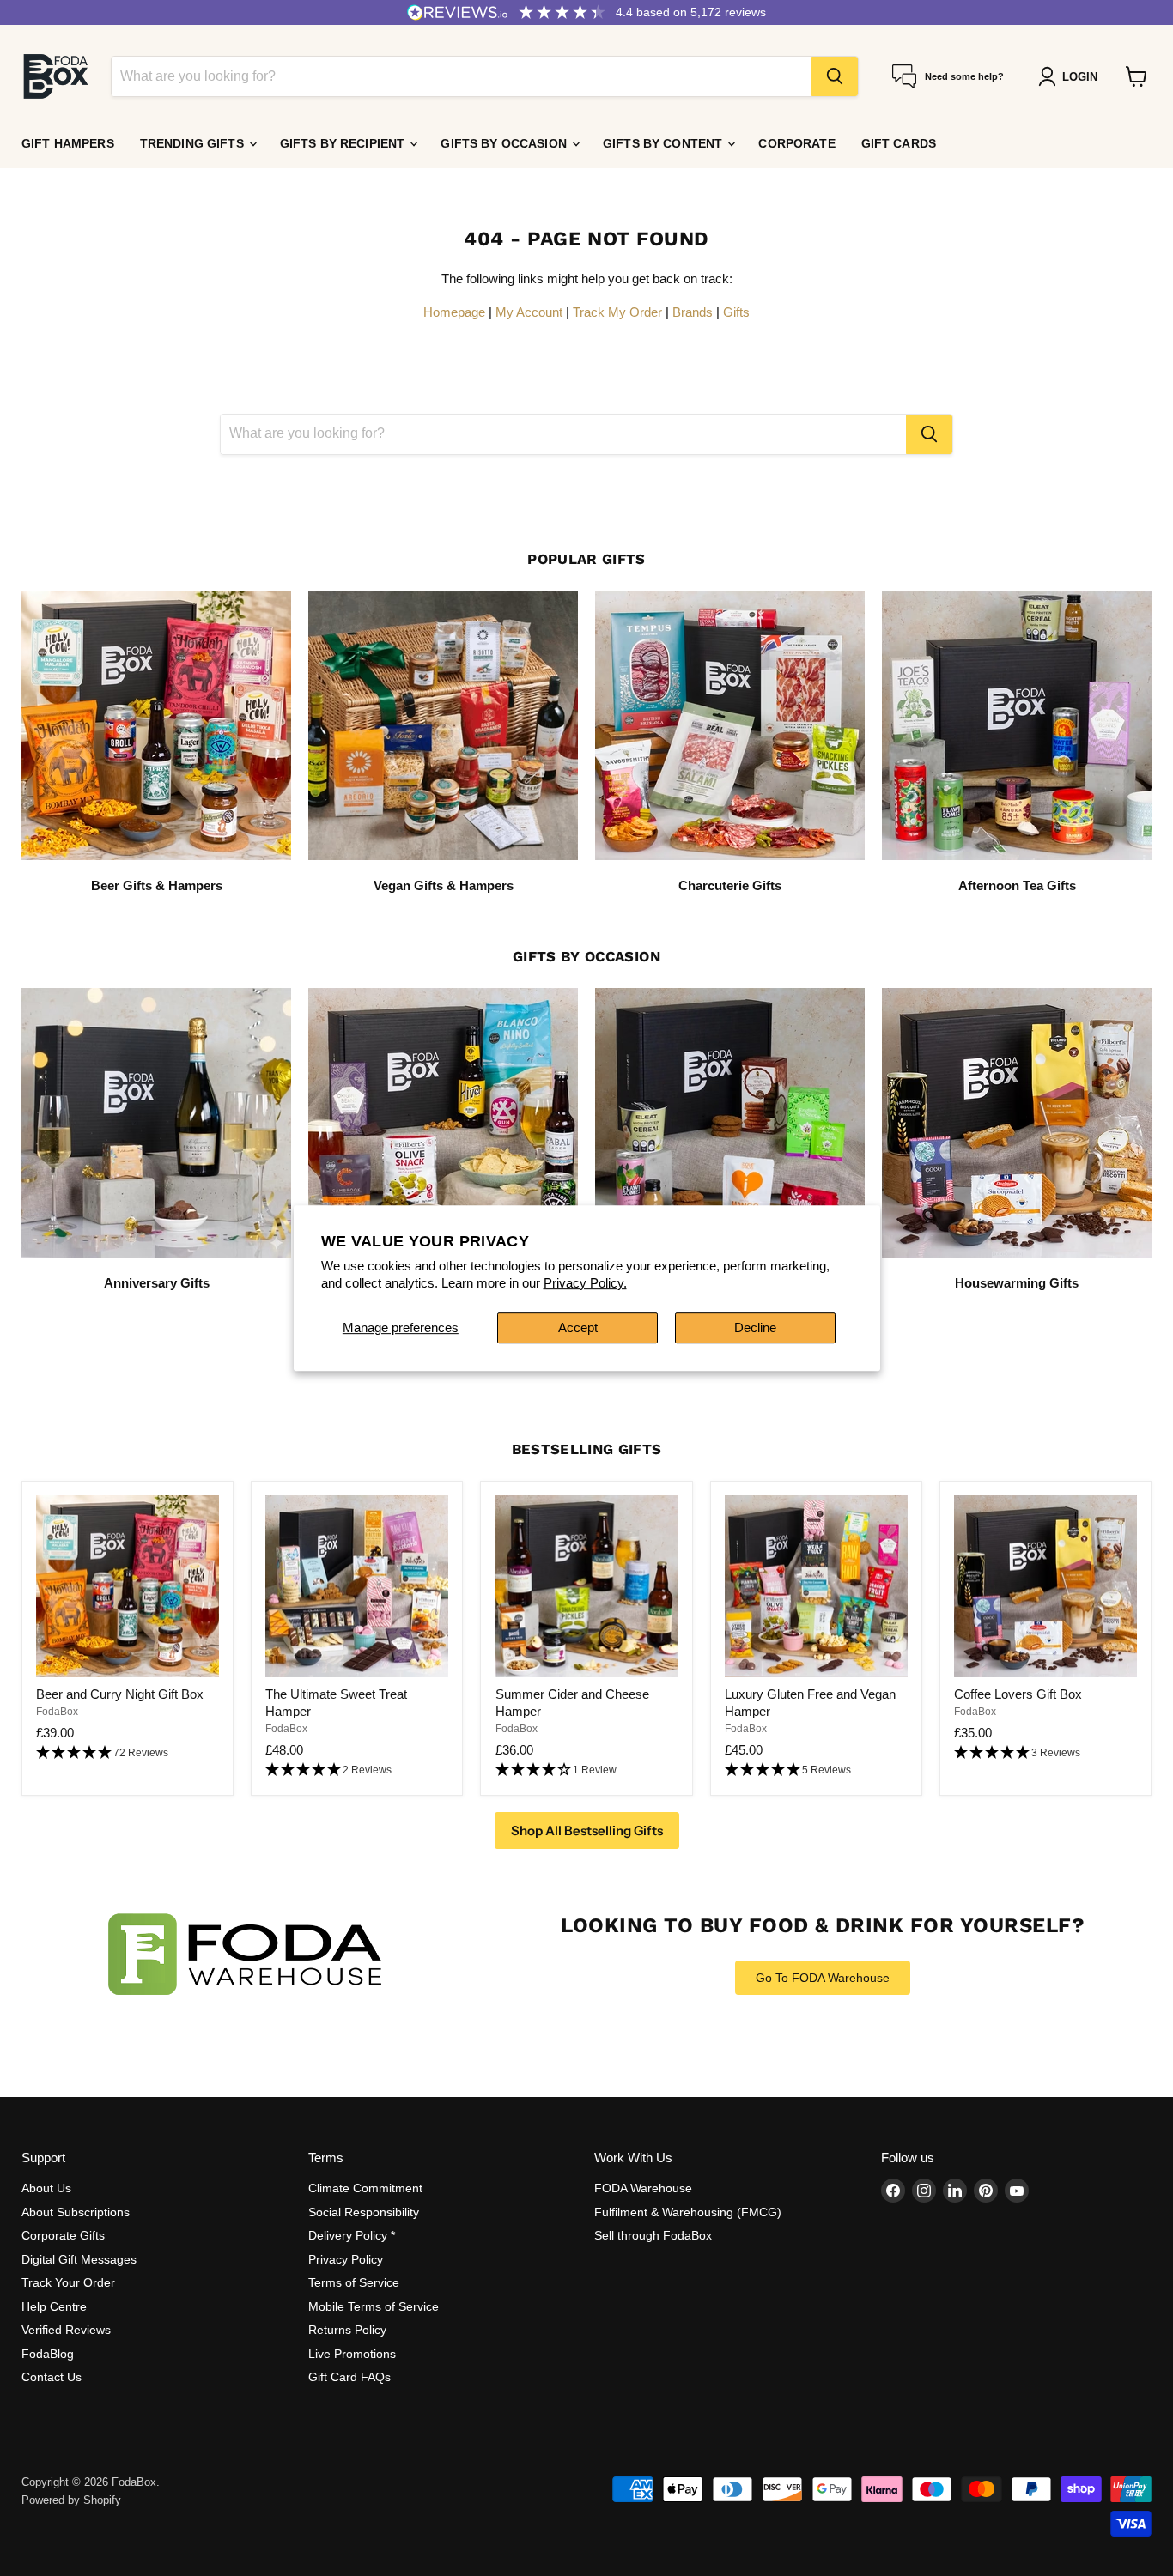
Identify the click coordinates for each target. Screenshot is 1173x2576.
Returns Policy (347, 2330)
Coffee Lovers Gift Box (1018, 1694)
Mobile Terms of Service (374, 2306)
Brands (693, 312)
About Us (46, 2188)
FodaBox (57, 1712)
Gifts (736, 312)
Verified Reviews (66, 2330)
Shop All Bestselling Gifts (587, 1830)
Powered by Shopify (71, 2500)
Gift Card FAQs (349, 2377)
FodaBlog (48, 2354)
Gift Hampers (68, 143)
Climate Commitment (365, 2188)
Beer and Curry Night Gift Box (120, 1694)
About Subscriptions (76, 2212)
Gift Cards (899, 143)
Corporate (796, 143)
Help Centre (54, 2306)
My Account (529, 312)
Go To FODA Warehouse (823, 1978)
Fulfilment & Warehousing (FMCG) (688, 2212)
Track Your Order (68, 2282)
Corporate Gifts (63, 2235)
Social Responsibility (364, 2212)
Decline (755, 1327)
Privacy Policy (346, 2259)
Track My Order (617, 312)
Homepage (454, 312)
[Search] (835, 76)
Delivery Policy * (352, 2235)
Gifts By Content (664, 143)
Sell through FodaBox (653, 2235)
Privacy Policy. (585, 1283)
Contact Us (52, 2377)
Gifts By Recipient (344, 143)
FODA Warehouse (643, 2188)
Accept (578, 1327)
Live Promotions (352, 2354)
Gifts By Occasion (505, 143)
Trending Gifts (194, 143)
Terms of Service (354, 2282)
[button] (128, 1753)
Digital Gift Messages (79, 2259)
